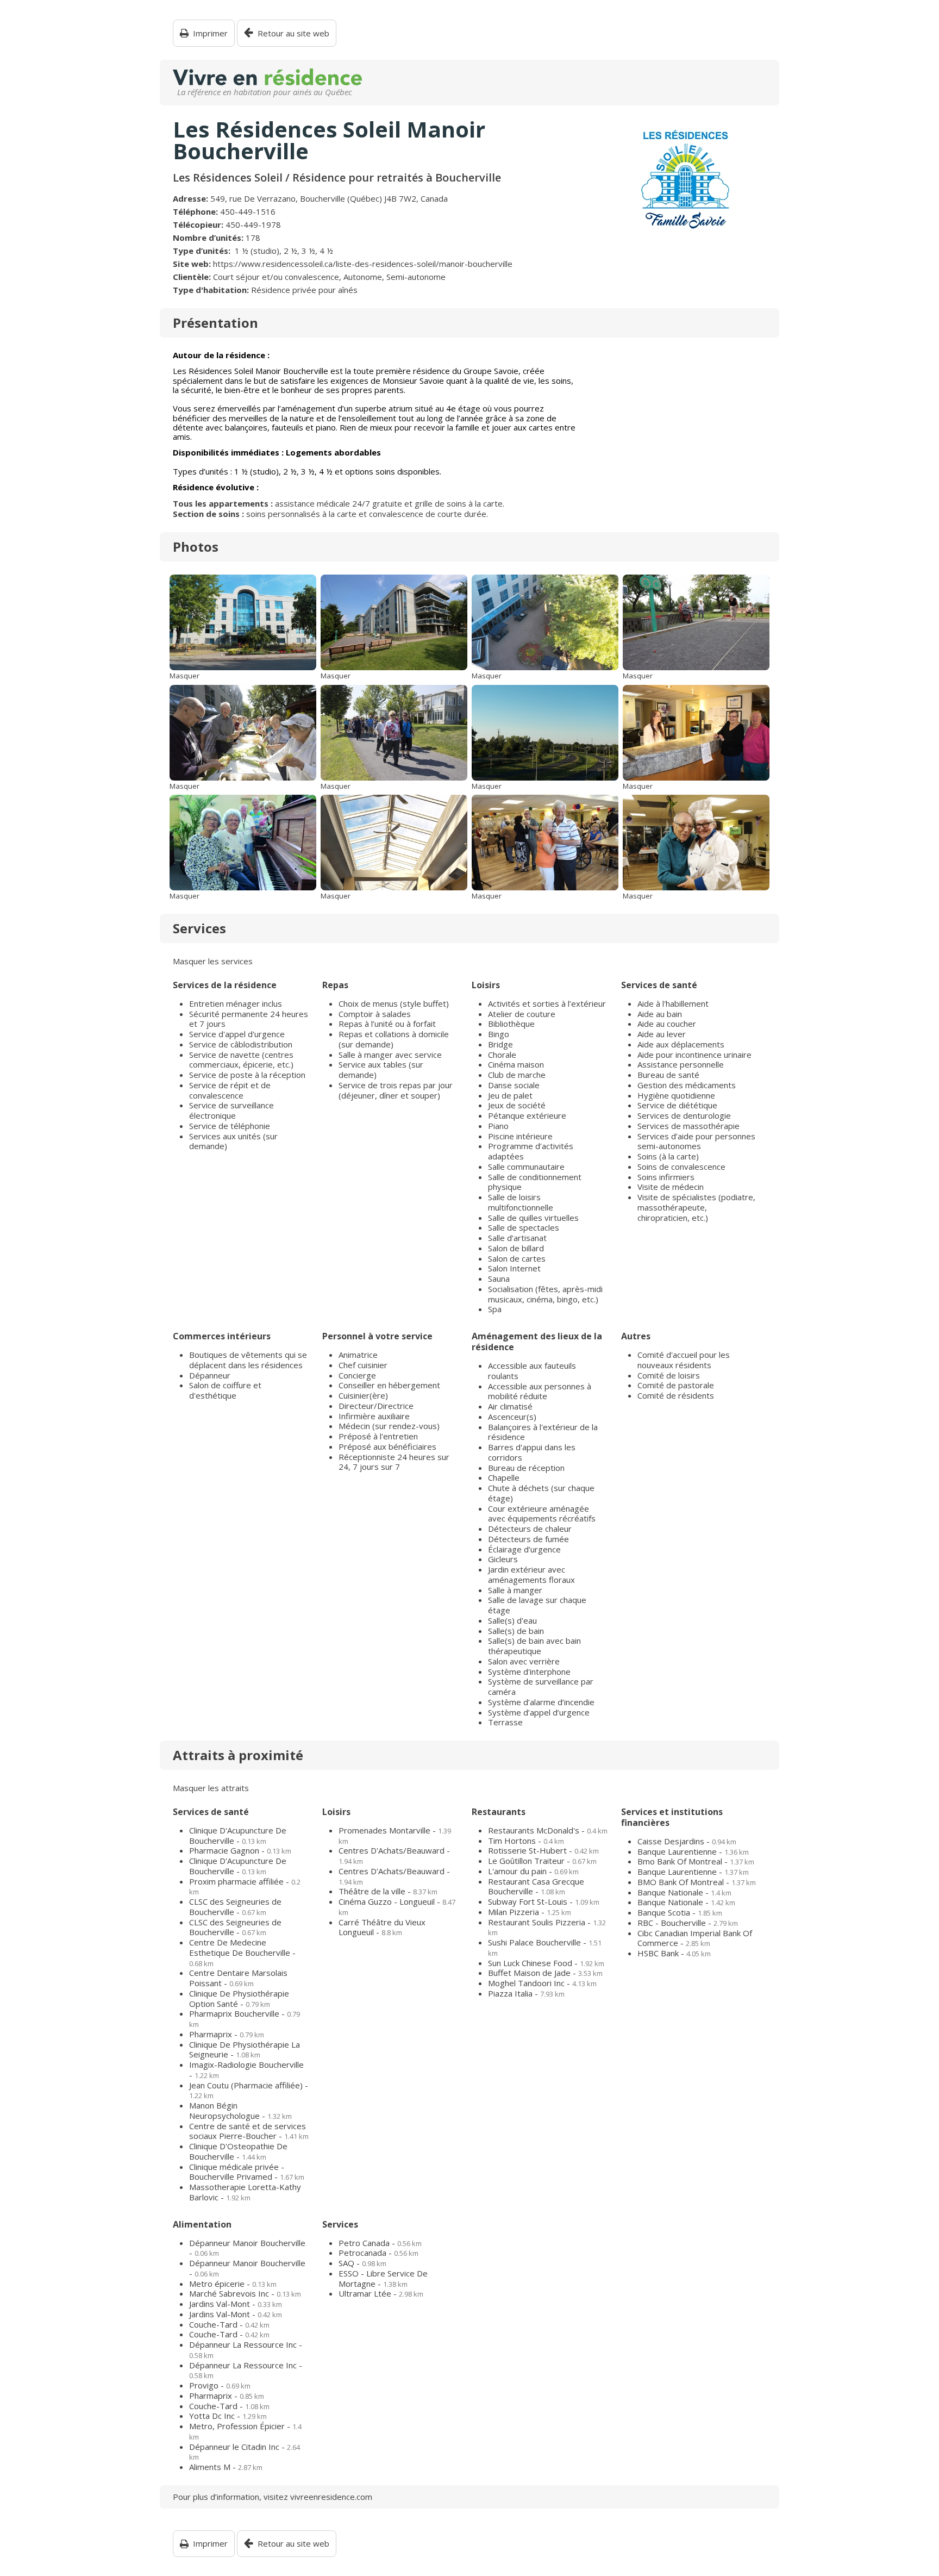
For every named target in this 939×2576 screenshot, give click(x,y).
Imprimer (210, 33)
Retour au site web (293, 33)
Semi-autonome (416, 277)
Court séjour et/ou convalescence (276, 277)
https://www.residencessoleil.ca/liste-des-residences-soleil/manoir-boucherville (363, 264)
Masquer (184, 676)
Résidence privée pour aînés (304, 290)
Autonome (363, 277)
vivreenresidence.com (331, 2497)
